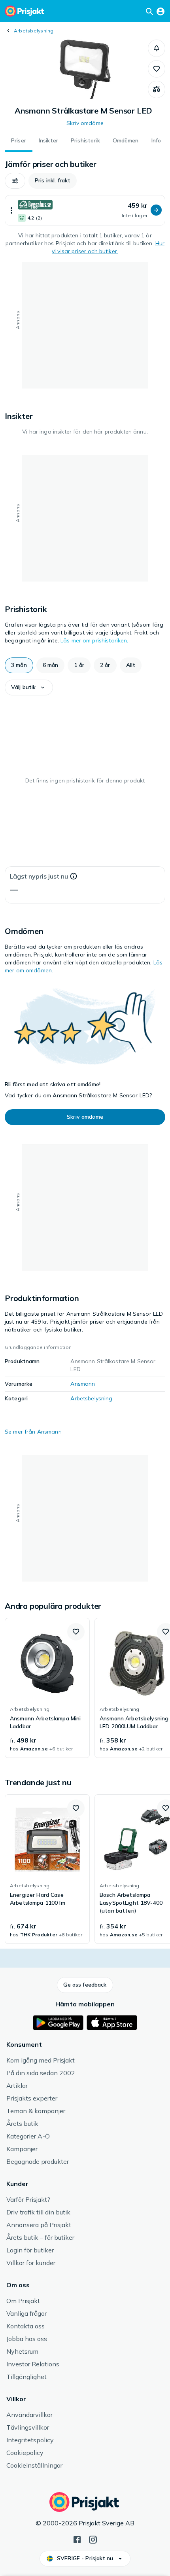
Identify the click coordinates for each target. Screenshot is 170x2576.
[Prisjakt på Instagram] (93, 2539)
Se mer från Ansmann (33, 1432)
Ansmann (83, 1384)
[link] (47, 1688)
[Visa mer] (11, 210)
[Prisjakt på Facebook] (77, 2539)
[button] (157, 48)
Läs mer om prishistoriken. (94, 640)
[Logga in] (161, 11)
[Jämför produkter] (157, 89)
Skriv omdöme (85, 123)
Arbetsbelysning (34, 31)
